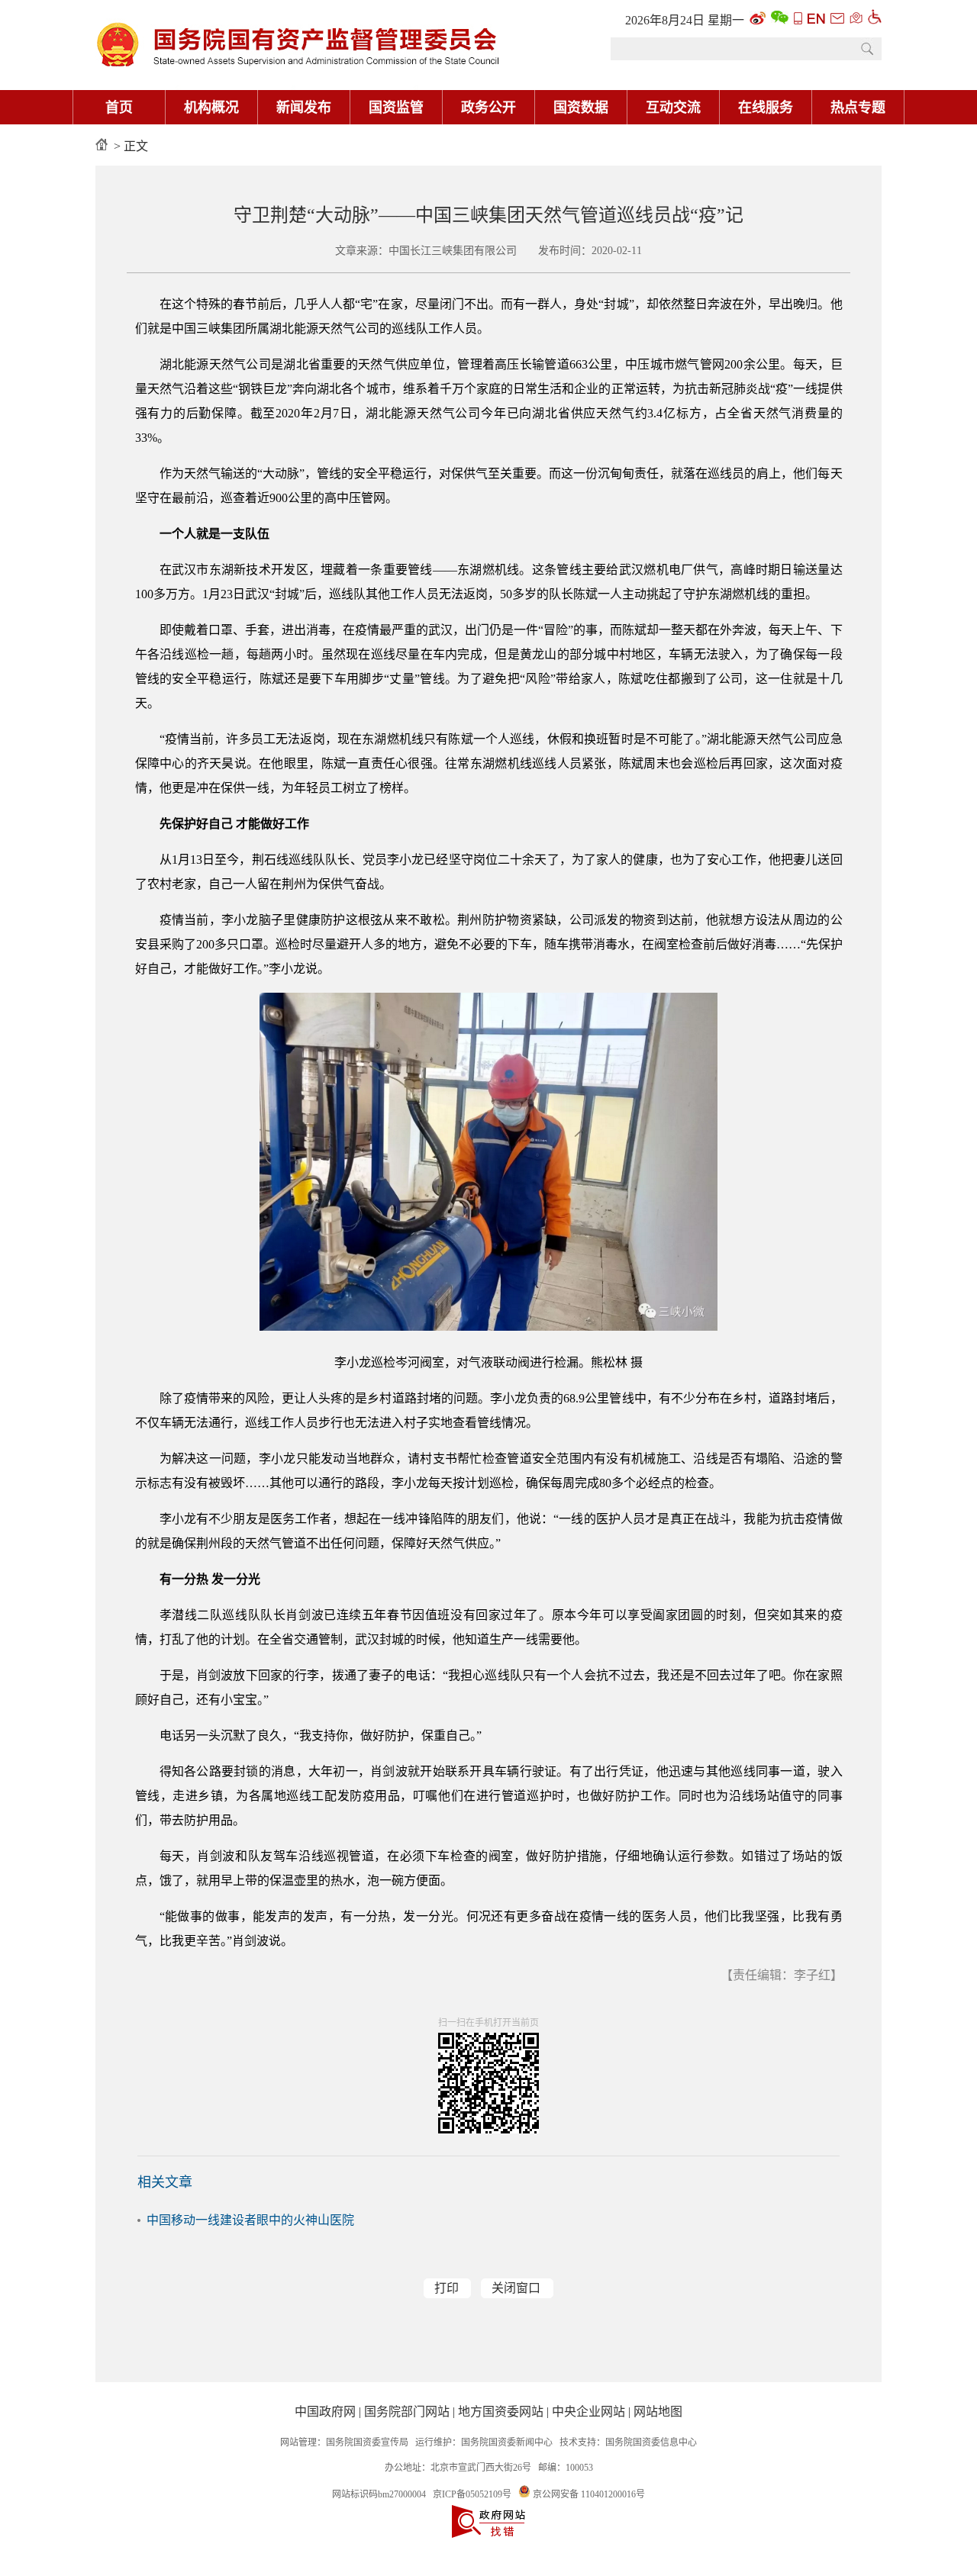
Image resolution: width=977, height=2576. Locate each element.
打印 (447, 2288)
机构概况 (211, 108)
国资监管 (396, 108)
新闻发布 (304, 108)
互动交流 (673, 108)
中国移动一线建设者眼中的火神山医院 (250, 2220)
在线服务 (766, 108)
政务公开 (488, 108)
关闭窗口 (516, 2288)
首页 (119, 108)
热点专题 (858, 108)
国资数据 (581, 108)
